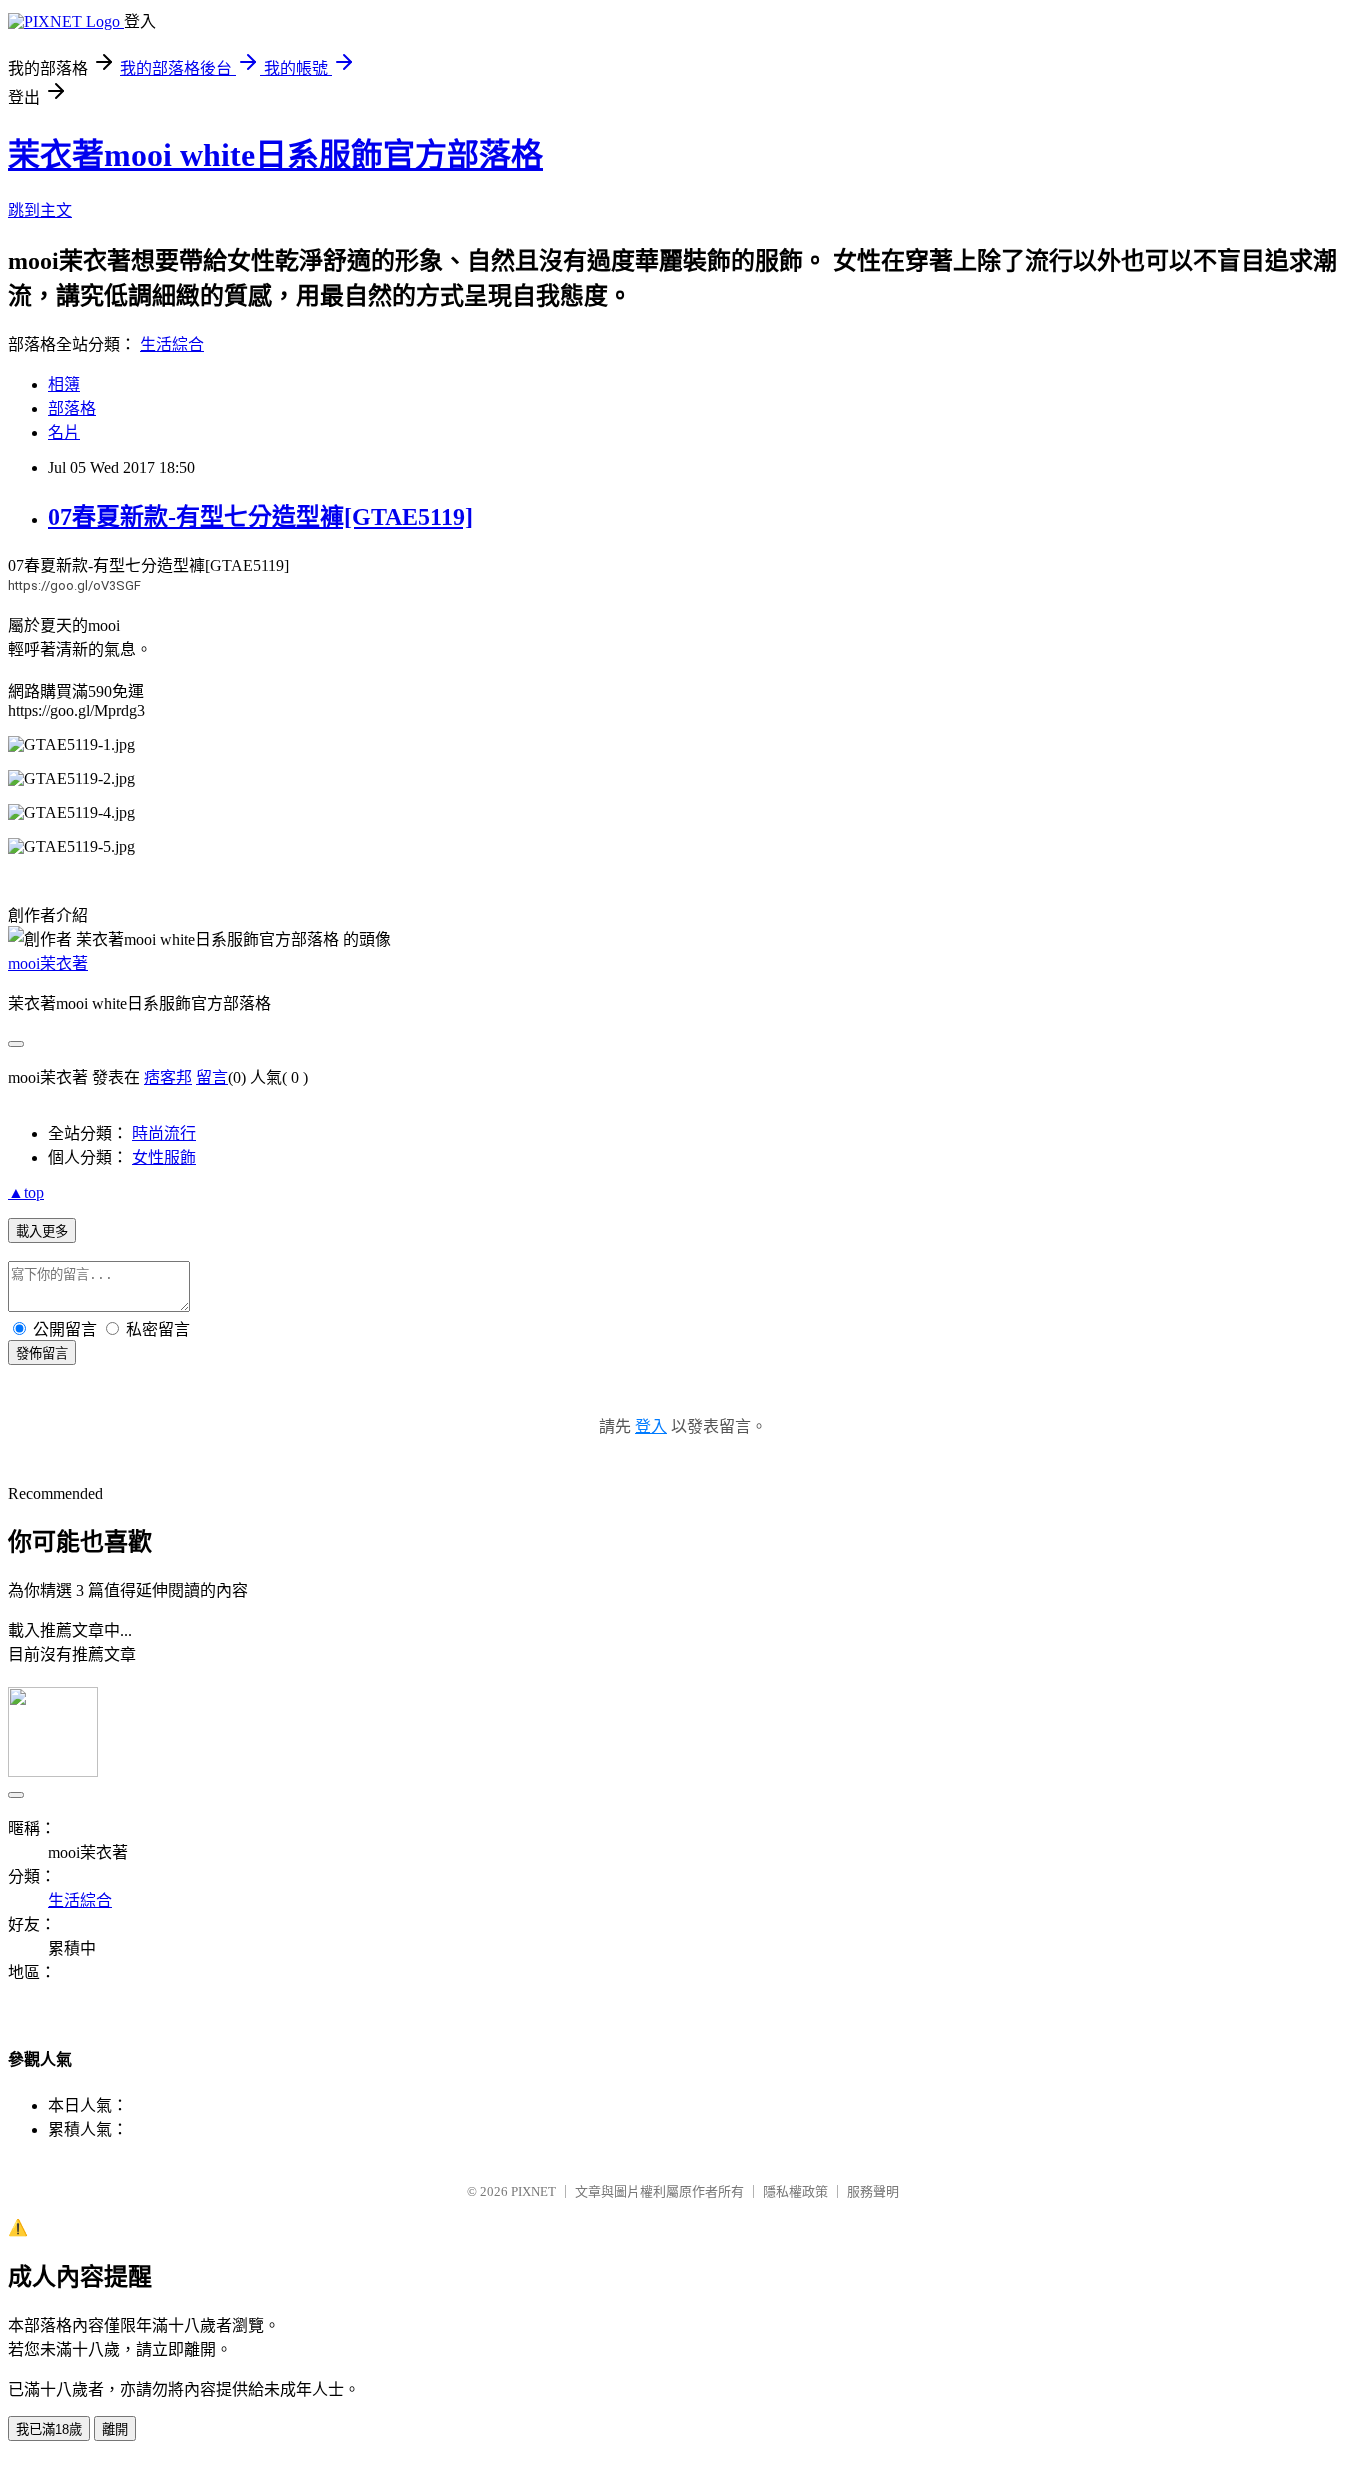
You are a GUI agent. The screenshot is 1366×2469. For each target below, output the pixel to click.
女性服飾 (164, 1157)
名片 (64, 432)
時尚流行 (164, 1133)
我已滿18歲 (49, 2429)
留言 (212, 1077)
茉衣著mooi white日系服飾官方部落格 (275, 155)
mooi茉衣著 (48, 963)
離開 (115, 2429)
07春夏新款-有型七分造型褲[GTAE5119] (260, 517)
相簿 (64, 384)
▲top (26, 1192)
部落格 (72, 408)
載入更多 (42, 1231)
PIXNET (533, 2191)
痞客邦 (168, 1077)
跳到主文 (40, 210)
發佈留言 (42, 1353)
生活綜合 (172, 344)
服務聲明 (873, 2191)
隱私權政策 (795, 2191)
